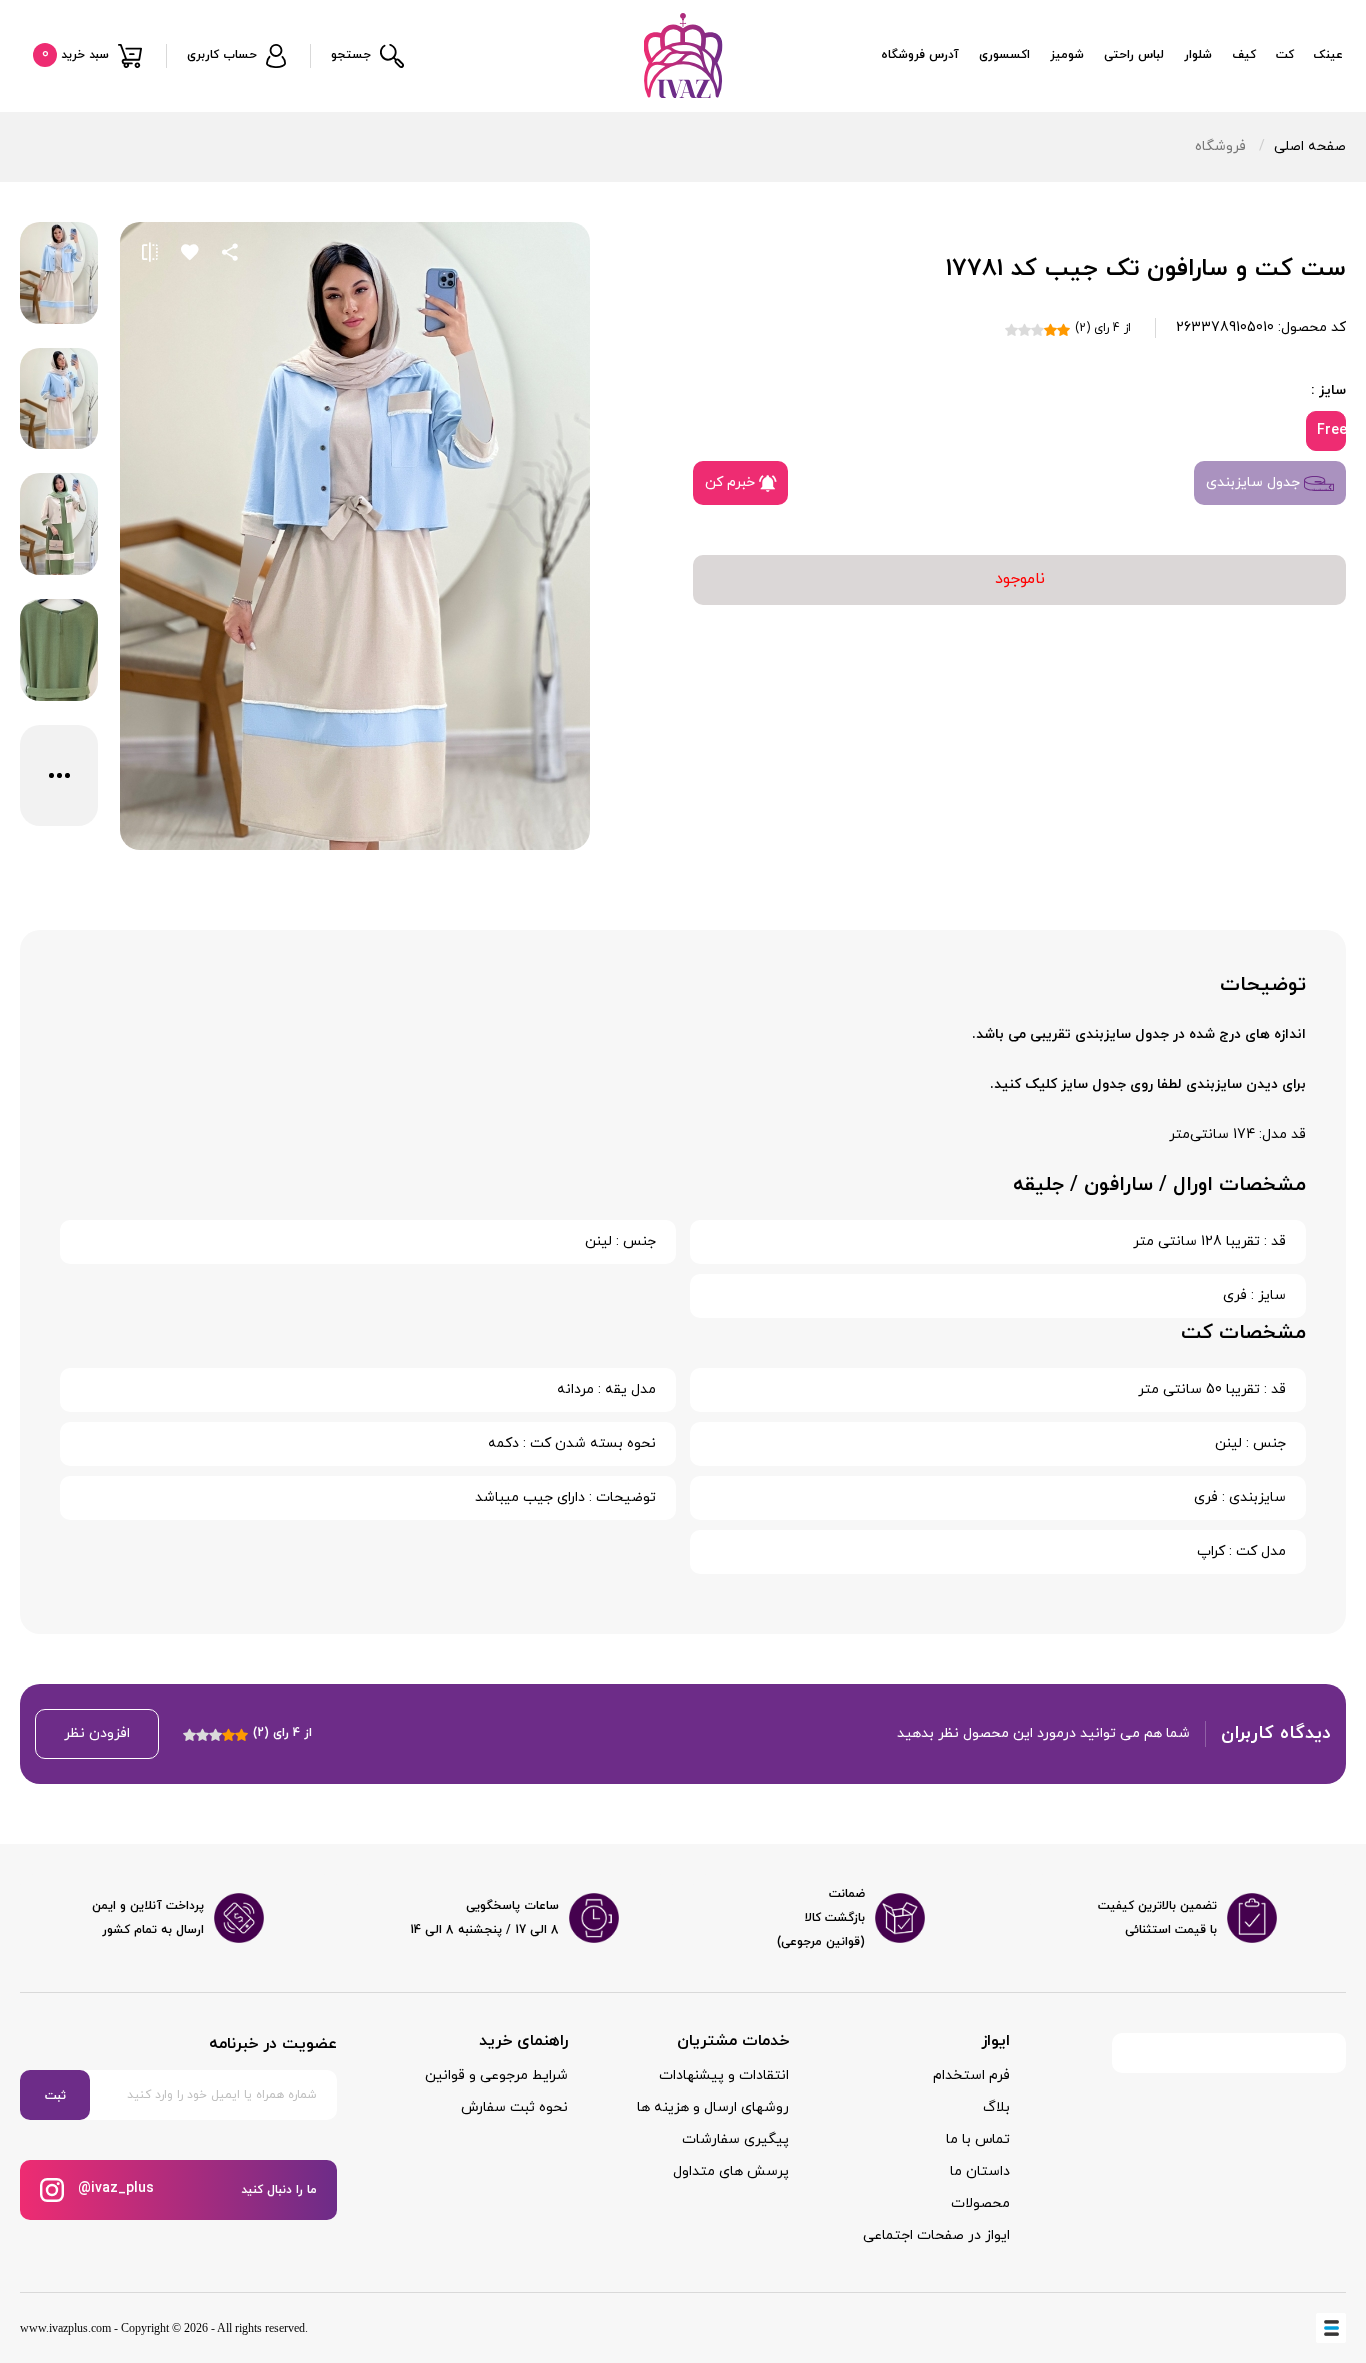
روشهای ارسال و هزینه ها (713, 2107)
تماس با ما (978, 2139)
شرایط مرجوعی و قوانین (496, 2075)
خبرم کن (732, 482)
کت (1285, 55)
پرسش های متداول (731, 2171)
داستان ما (980, 2171)
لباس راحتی (1134, 55)
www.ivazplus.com (65, 2328)
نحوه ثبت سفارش (514, 2107)
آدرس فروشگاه (920, 55)
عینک (1328, 55)
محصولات (980, 2203)
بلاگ (996, 2107)
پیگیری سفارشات (735, 2139)
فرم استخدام (971, 2075)
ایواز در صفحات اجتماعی (936, 2235)
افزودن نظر (97, 1733)
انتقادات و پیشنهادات (724, 2075)
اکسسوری (1004, 55)
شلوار (1198, 55)
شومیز (1067, 55)
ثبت (55, 2096)
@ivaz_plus (114, 2188)
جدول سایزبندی (1255, 482)
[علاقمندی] (190, 252)
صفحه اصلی (1310, 146)
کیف (1244, 55)
